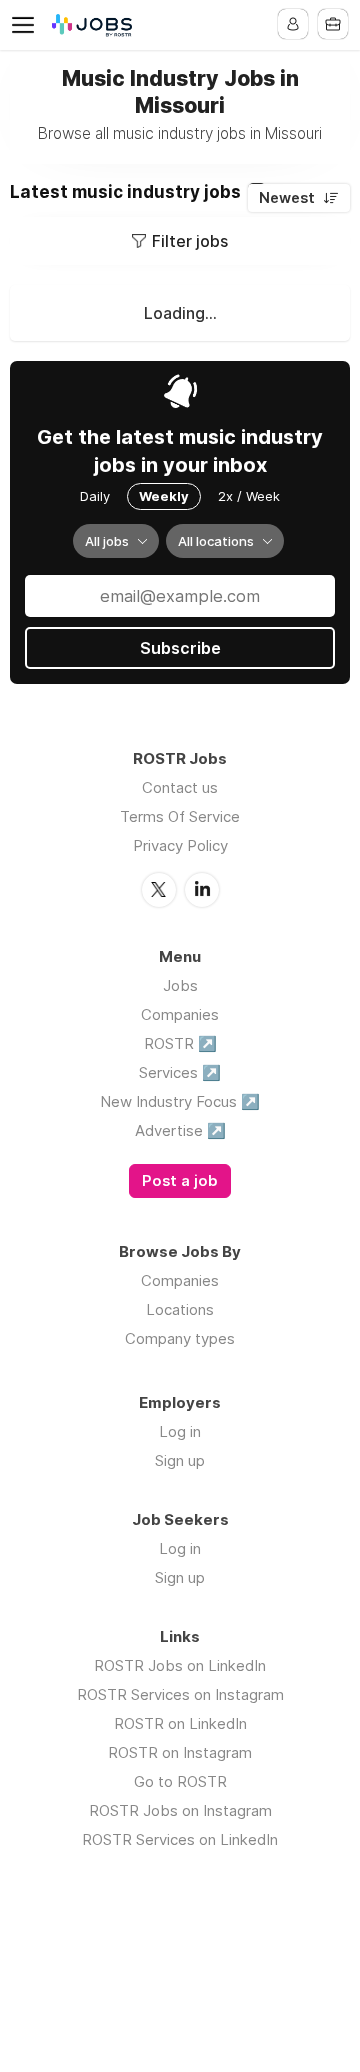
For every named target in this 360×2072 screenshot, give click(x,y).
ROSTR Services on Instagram (180, 1694)
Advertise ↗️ (180, 1130)
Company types (180, 1338)
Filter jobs (190, 241)
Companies (180, 1014)
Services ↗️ (180, 1072)
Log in (180, 1431)
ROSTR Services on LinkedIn (180, 1839)
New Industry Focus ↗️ (180, 1101)
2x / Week (249, 496)
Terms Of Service (180, 816)
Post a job (180, 1181)
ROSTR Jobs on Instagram (180, 1810)
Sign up (180, 1460)
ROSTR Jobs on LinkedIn (180, 1665)
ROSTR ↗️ (180, 1043)
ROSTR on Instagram (180, 1752)
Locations (180, 1309)
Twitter (159, 890)
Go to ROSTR (180, 1781)
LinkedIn (202, 890)
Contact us (180, 787)
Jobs (180, 985)
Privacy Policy (180, 845)
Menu (27, 25)
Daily (95, 496)
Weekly (164, 496)
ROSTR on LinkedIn (180, 1723)
